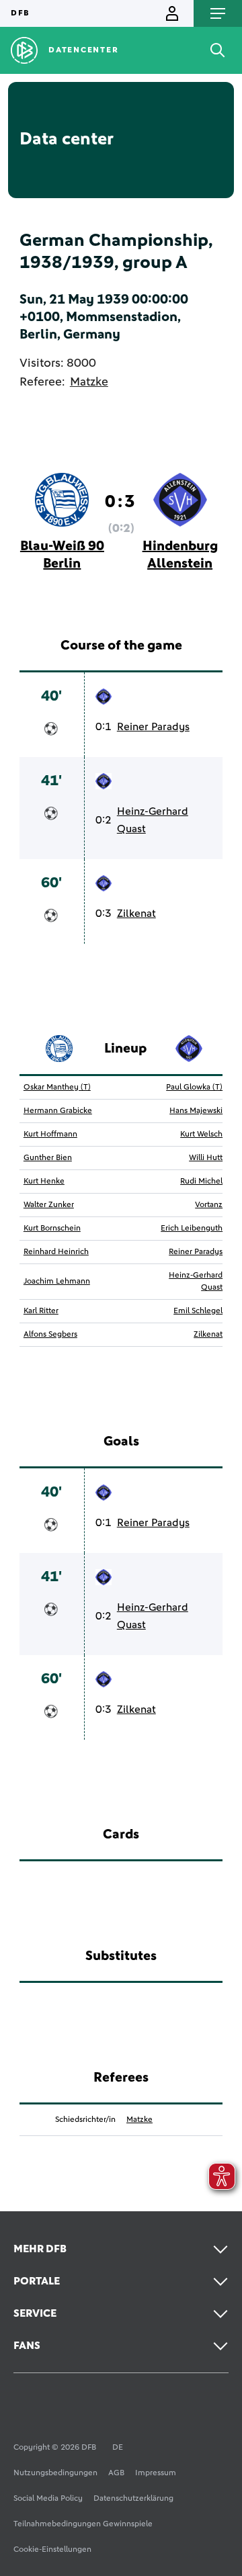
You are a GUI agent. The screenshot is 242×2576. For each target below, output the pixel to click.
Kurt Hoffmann (50, 1135)
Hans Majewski (196, 1111)
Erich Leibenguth (192, 1229)
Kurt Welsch (201, 1135)
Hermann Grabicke (58, 1111)
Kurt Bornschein (52, 1229)
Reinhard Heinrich (56, 1252)
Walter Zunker (49, 1205)
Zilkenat (136, 914)
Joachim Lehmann (57, 1282)
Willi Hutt (206, 1158)
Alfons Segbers (50, 1335)
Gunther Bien (48, 1158)
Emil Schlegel (198, 1311)
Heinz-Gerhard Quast (153, 820)
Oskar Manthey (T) (57, 1087)
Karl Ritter (41, 1311)
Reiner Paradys (153, 727)
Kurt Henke (44, 1182)
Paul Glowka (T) (194, 1087)
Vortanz (209, 1205)
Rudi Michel (201, 1182)
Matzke (89, 382)
